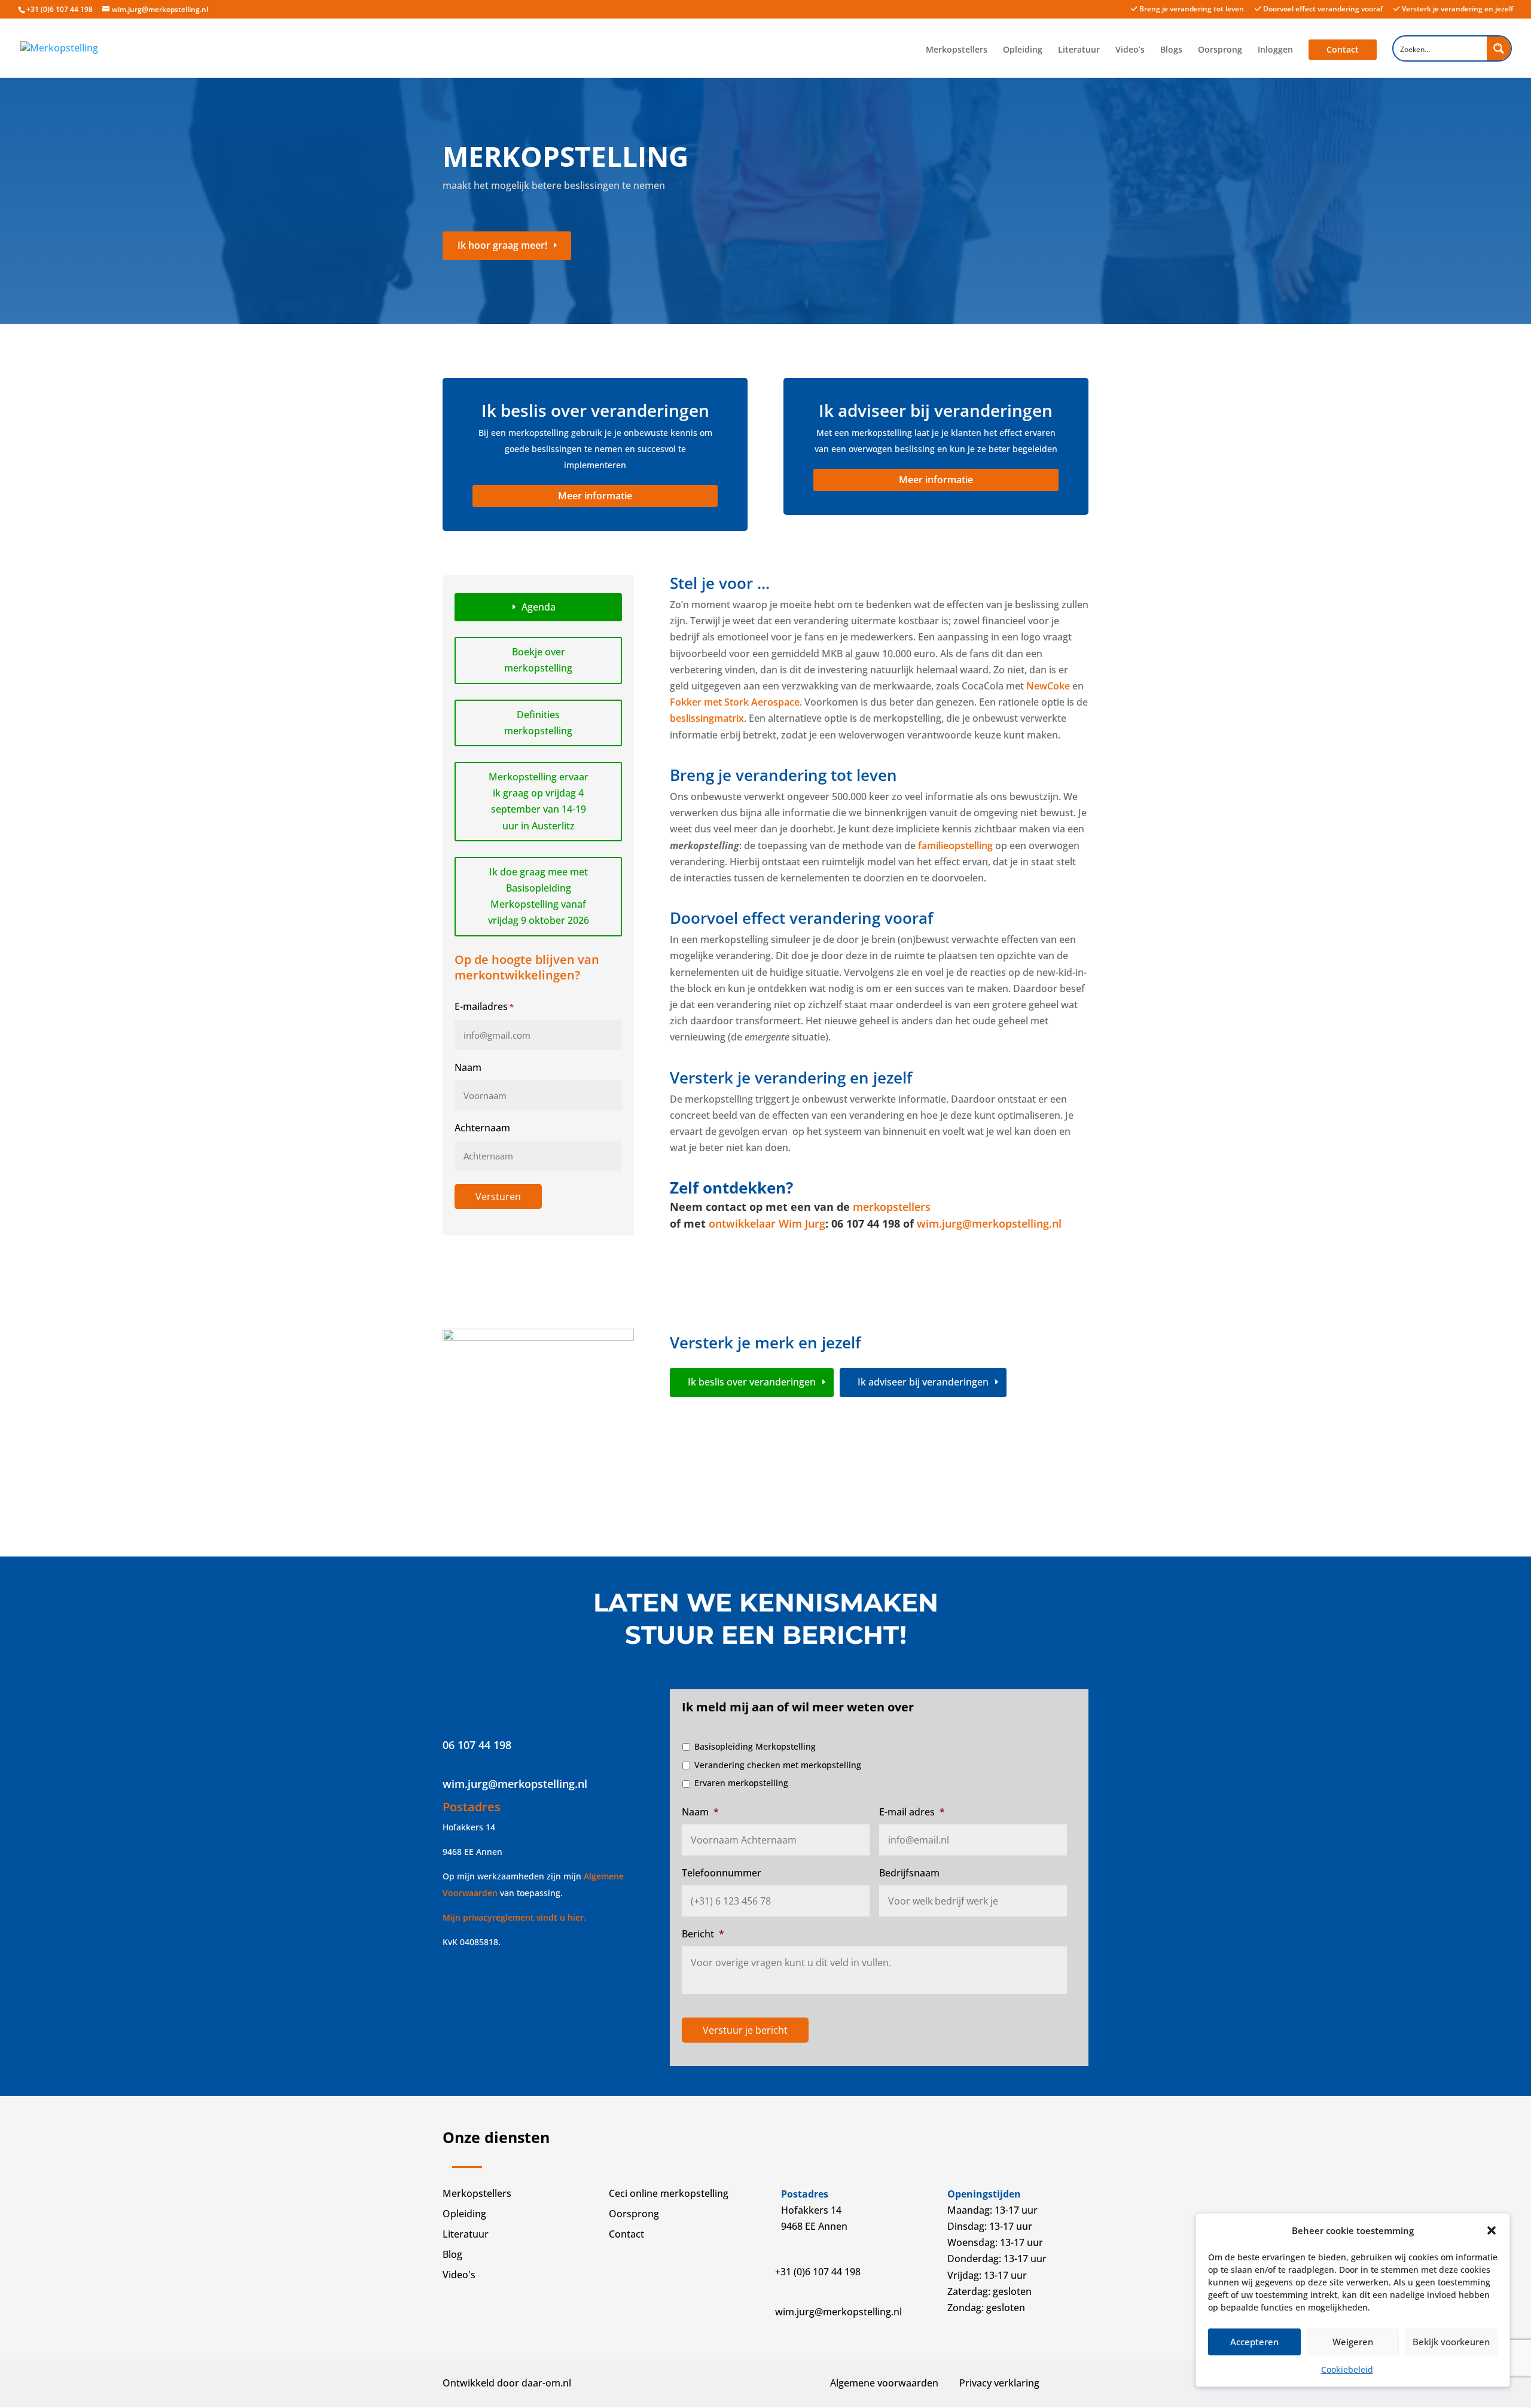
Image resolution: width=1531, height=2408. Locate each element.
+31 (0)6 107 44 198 (60, 9)
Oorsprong (1220, 50)
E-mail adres (912, 1812)
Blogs (1171, 50)
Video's (459, 2275)
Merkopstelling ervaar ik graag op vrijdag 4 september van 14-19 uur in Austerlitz (539, 801)
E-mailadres (484, 1006)
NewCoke (1048, 686)
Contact (1343, 49)
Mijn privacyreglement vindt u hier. (514, 1917)
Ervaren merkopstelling (741, 1783)
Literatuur (1079, 50)
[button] (1492, 2230)
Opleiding (1023, 50)
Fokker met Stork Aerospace (735, 702)
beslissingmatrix (707, 718)
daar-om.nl (546, 2383)
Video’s (1130, 50)
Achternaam (482, 1128)
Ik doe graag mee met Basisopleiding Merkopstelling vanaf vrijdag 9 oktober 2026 (539, 896)
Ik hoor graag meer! (502, 245)
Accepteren (1254, 2342)
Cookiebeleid (1347, 2369)
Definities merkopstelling (538, 723)
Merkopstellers (957, 50)
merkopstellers (892, 1207)
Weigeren (1353, 2342)
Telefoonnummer (722, 1873)
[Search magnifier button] (1499, 48)
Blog (452, 2254)
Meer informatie (595, 496)
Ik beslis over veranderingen (752, 1382)
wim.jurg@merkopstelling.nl (989, 1223)
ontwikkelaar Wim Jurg (767, 1223)
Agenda (539, 607)
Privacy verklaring (999, 2383)
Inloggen (1275, 50)
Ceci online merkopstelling (669, 2193)
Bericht (703, 1934)
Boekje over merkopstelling (538, 660)
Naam (468, 1067)
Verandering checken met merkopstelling (778, 1765)
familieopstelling (955, 846)
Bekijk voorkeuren (1451, 2342)
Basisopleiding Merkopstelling (755, 1746)
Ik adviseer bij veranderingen (923, 1382)
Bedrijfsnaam (909, 1873)
